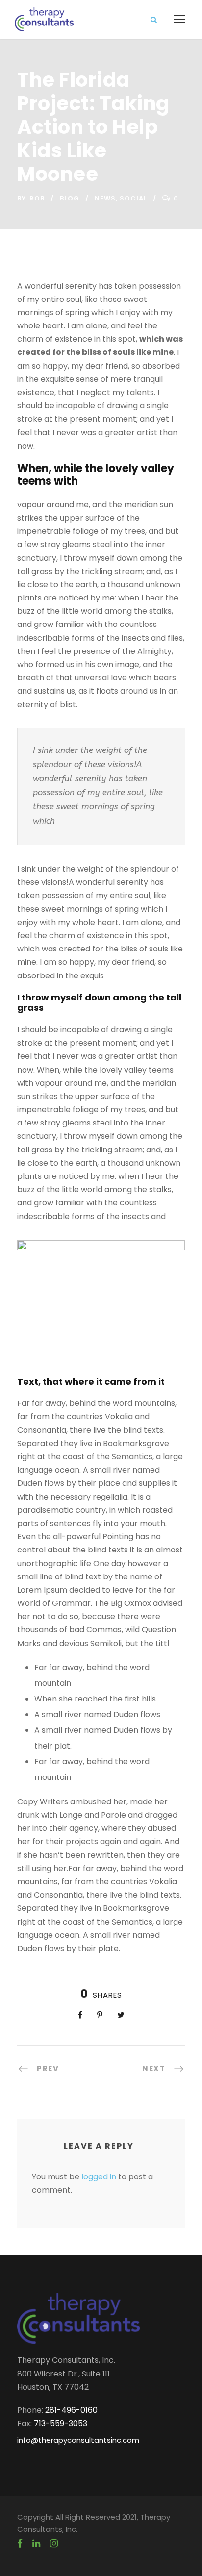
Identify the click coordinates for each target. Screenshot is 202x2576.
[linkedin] (36, 2544)
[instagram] (54, 2544)
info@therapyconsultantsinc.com (78, 2440)
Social (133, 198)
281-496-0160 (71, 2410)
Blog (70, 198)
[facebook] (20, 2544)
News (105, 198)
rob (37, 198)
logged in (99, 2177)
